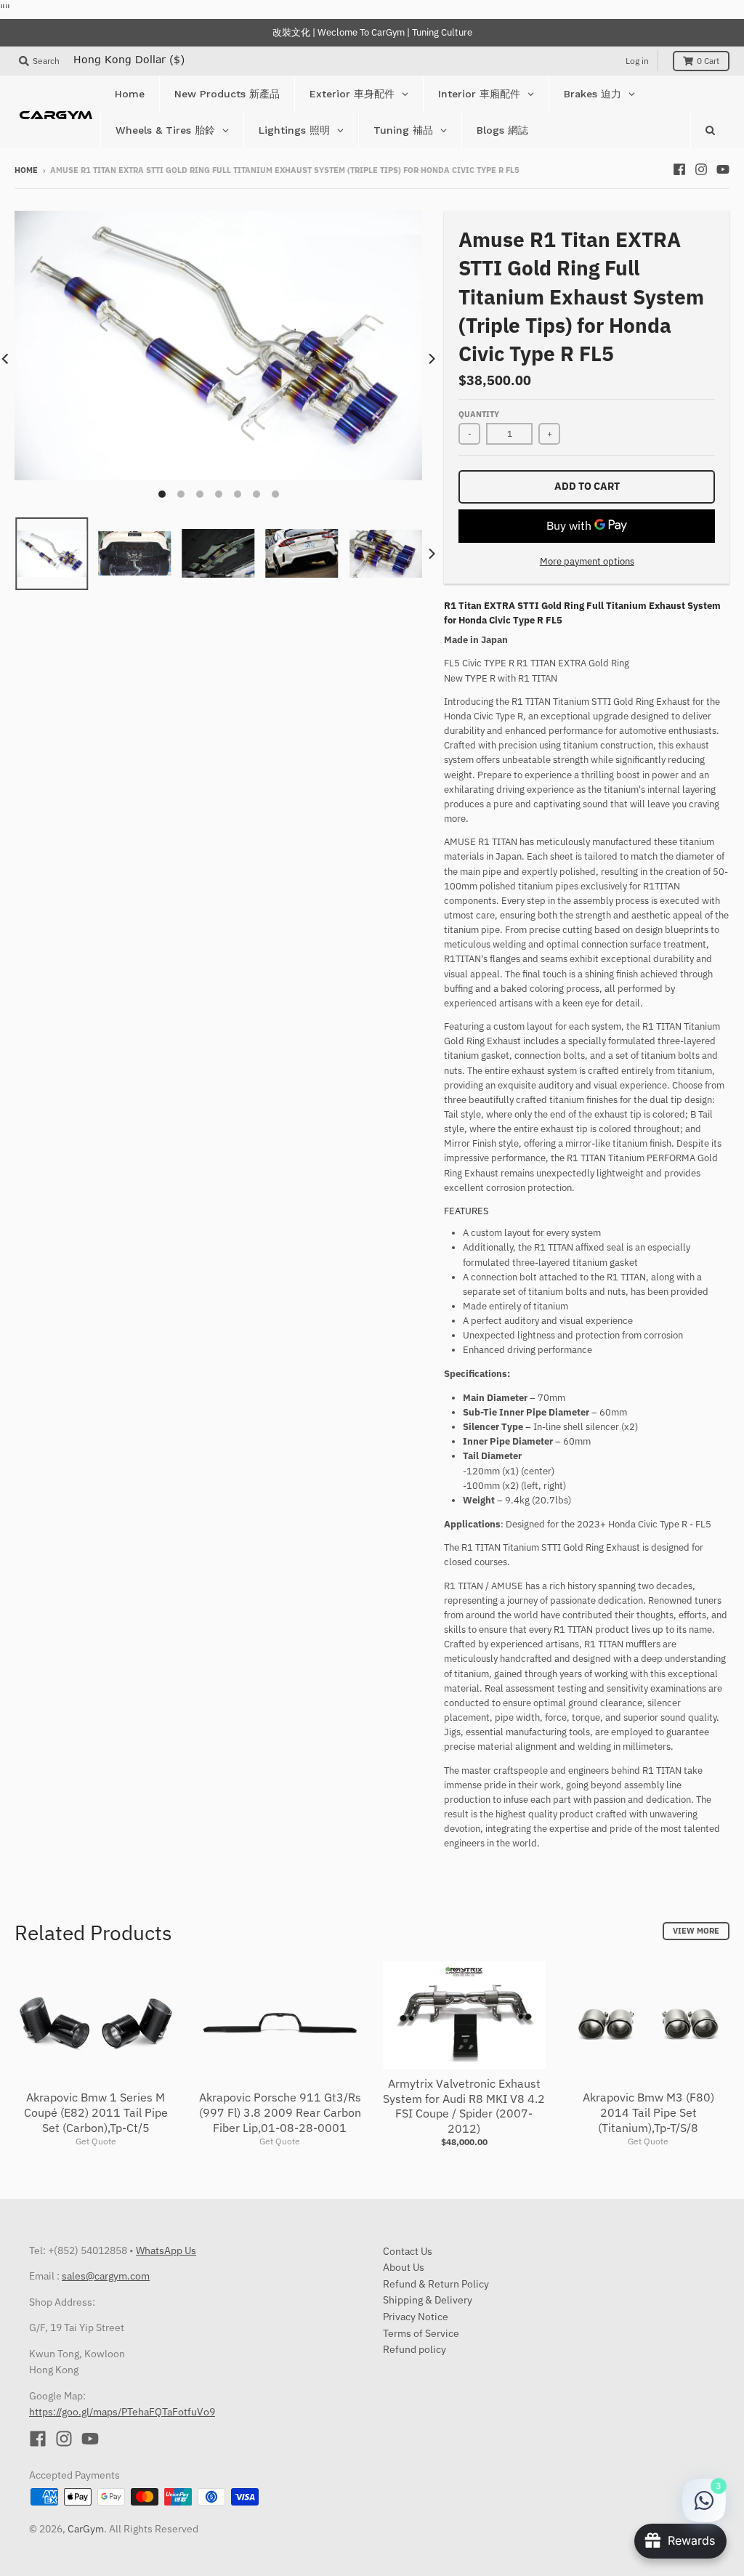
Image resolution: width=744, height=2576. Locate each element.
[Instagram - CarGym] (701, 169)
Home (26, 170)
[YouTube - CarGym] (723, 169)
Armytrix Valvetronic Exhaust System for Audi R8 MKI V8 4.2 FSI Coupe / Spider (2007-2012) (464, 2106)
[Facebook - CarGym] (679, 169)
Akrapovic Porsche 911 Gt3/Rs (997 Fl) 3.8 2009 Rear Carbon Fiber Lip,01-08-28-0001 (280, 2112)
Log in (637, 61)
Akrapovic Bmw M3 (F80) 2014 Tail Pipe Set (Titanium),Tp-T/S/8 (648, 2112)
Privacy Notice (416, 2317)
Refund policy (415, 2349)
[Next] (431, 359)
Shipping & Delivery (428, 2300)
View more (696, 1931)
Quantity (479, 414)
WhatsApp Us (166, 2250)
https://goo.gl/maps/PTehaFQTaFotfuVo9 (122, 2412)
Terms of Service (421, 2333)
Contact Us (408, 2251)
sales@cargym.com (106, 2276)
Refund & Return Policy (436, 2284)
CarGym (86, 2529)
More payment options (587, 561)
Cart (708, 61)
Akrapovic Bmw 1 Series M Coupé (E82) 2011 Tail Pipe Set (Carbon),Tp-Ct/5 (96, 2112)
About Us (404, 2267)
